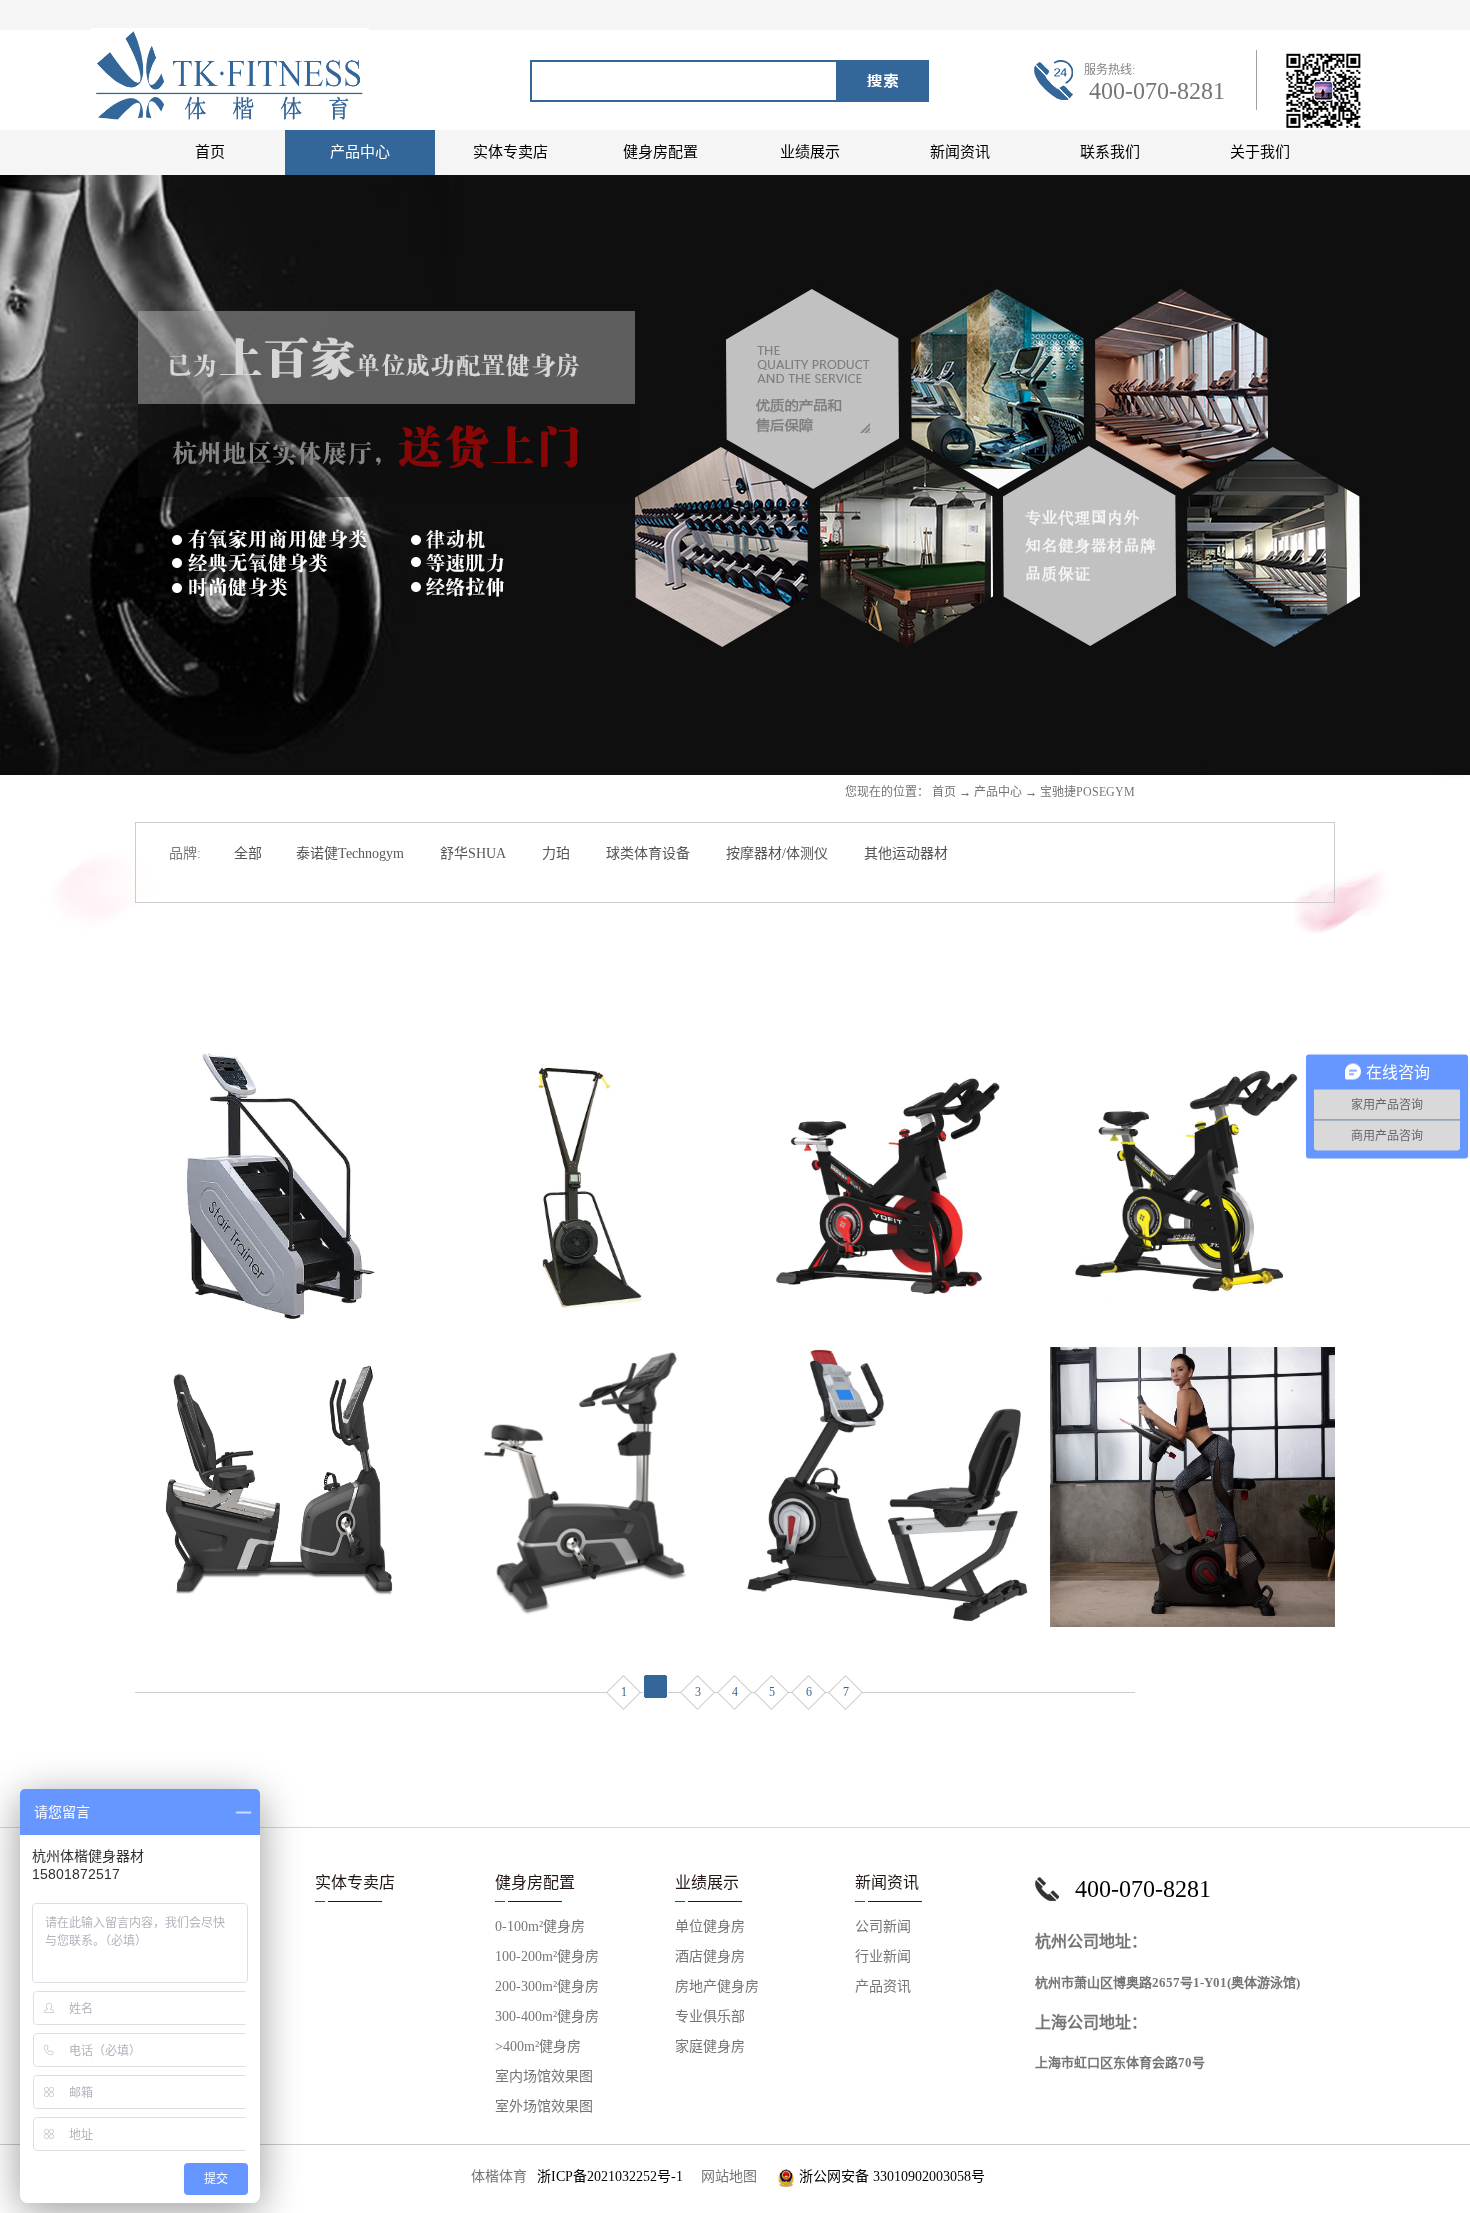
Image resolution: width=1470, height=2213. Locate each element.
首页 (210, 152)
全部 (248, 853)
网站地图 (725, 2176)
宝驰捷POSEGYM (1087, 792)
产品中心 (998, 792)
